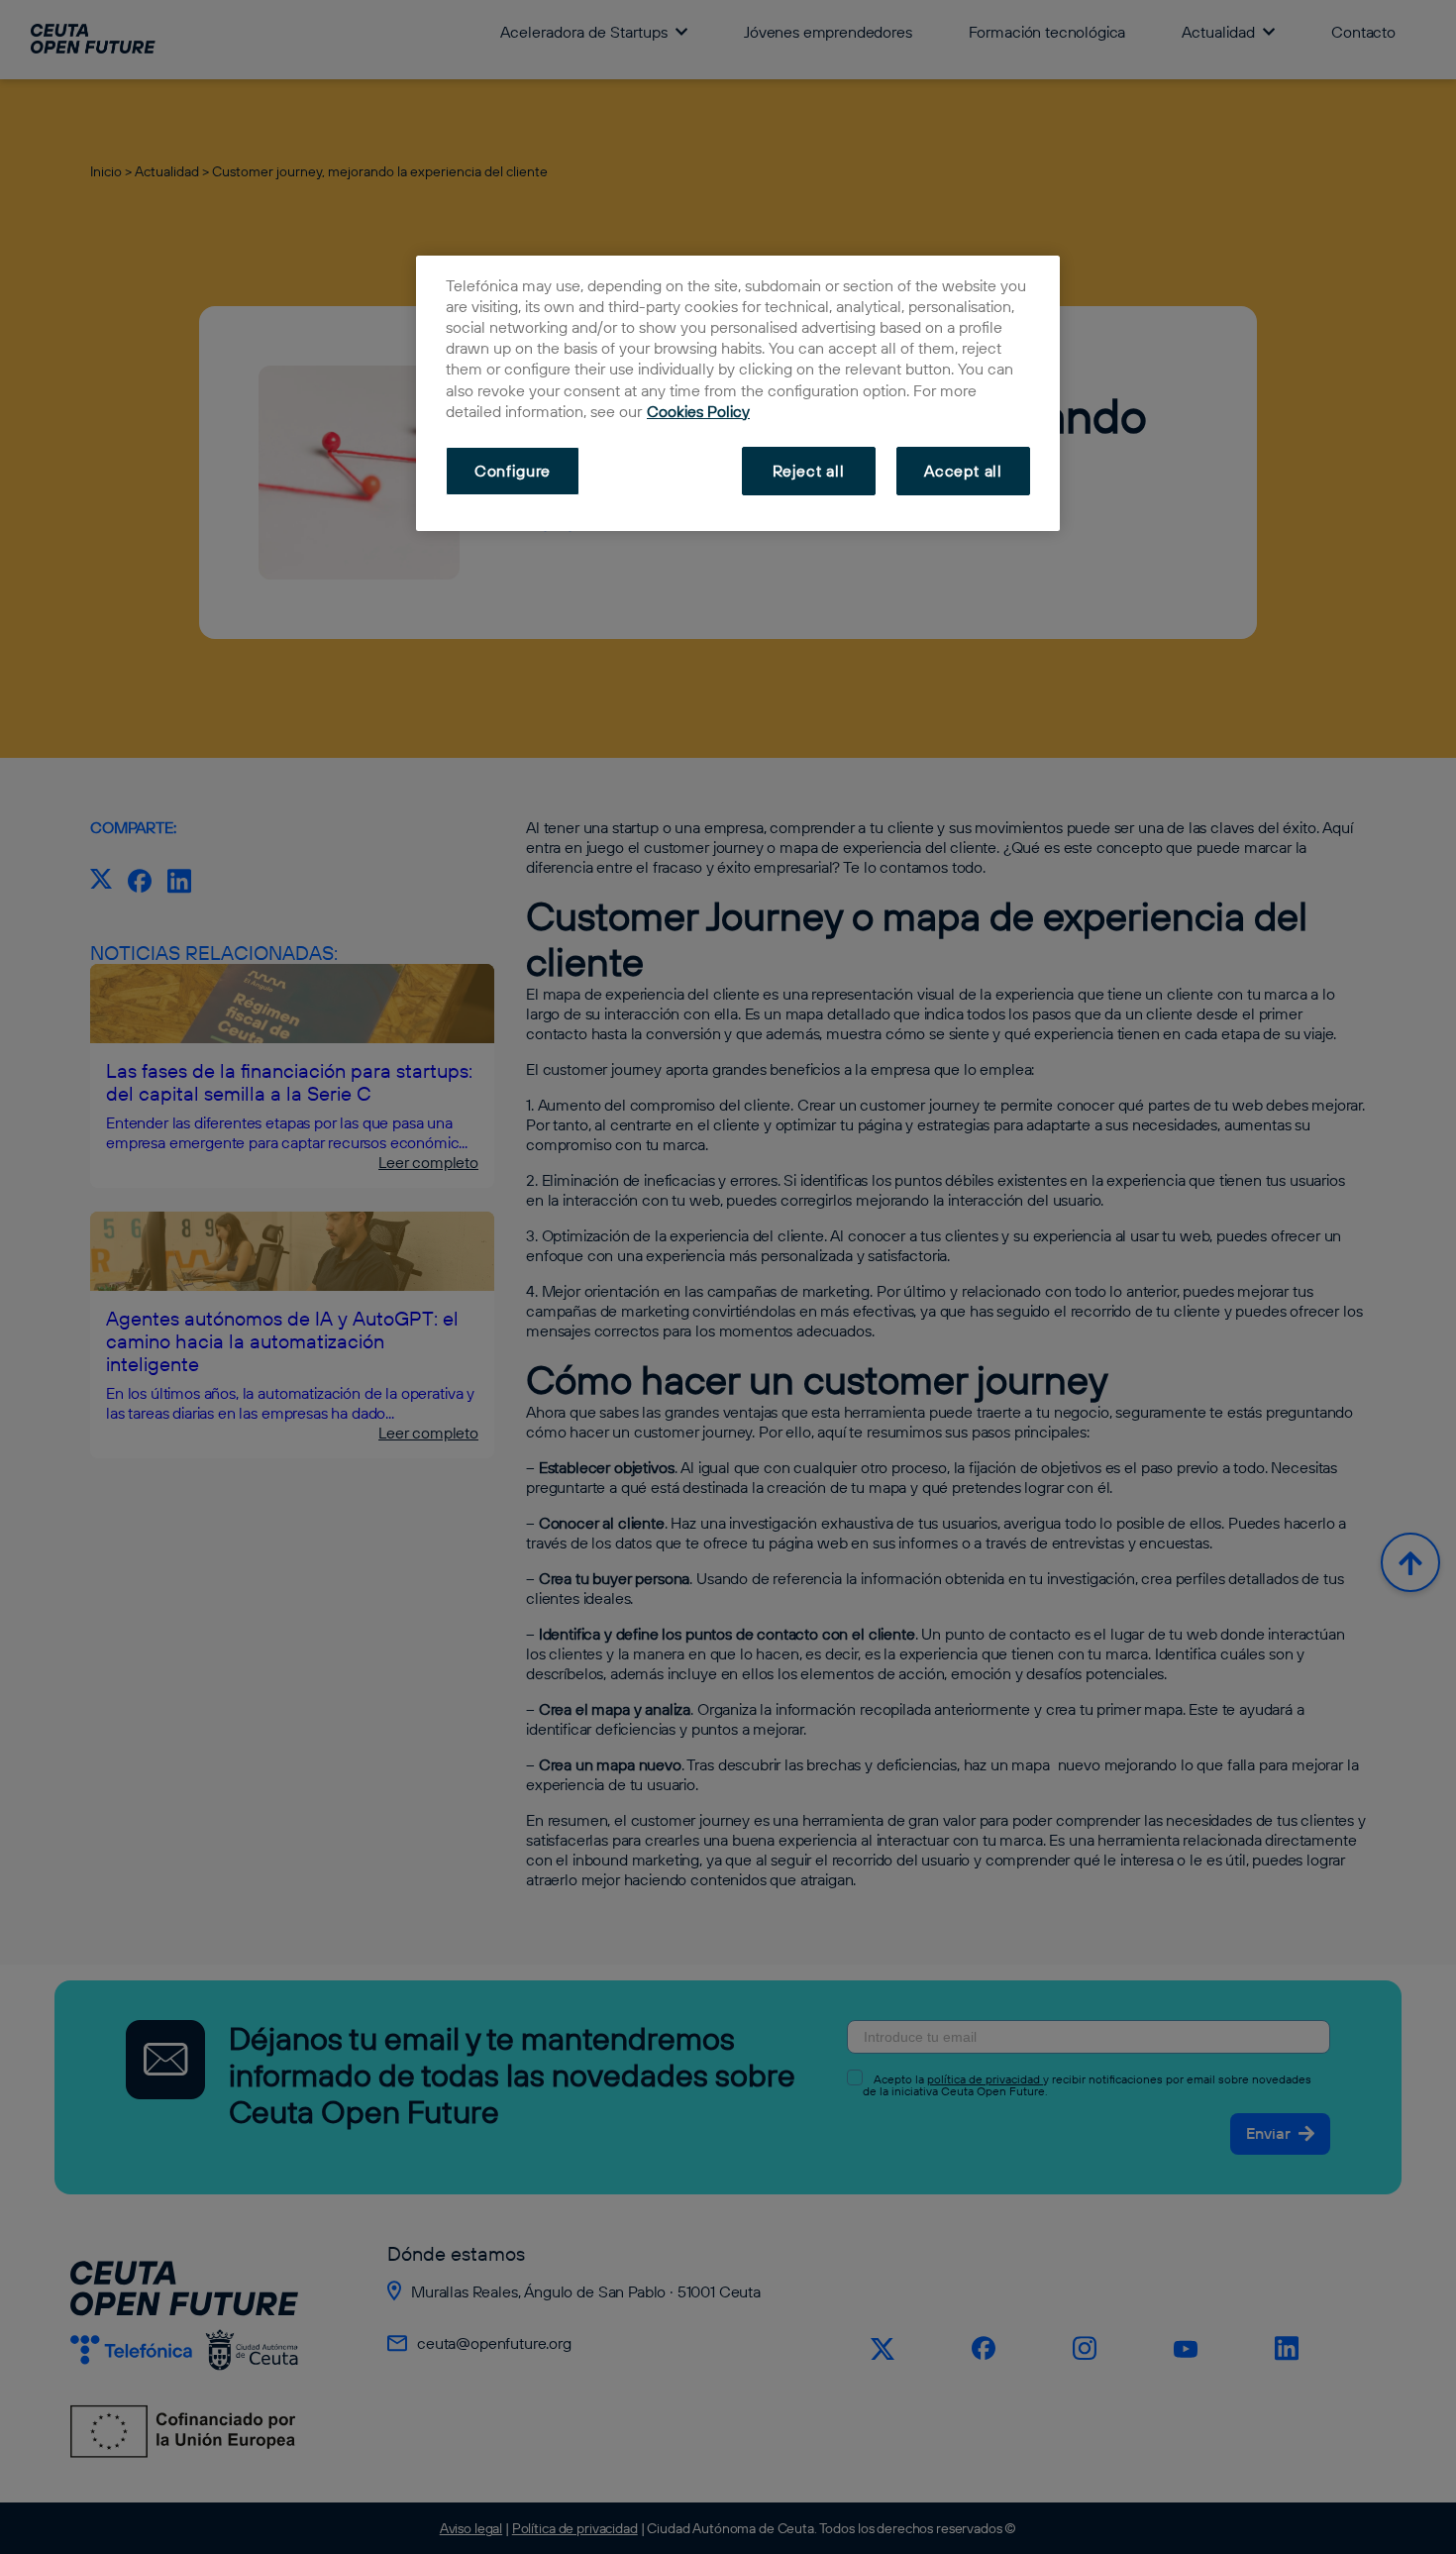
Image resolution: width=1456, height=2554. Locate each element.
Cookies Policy (698, 411)
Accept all (963, 471)
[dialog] (738, 393)
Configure (513, 471)
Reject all (809, 471)
